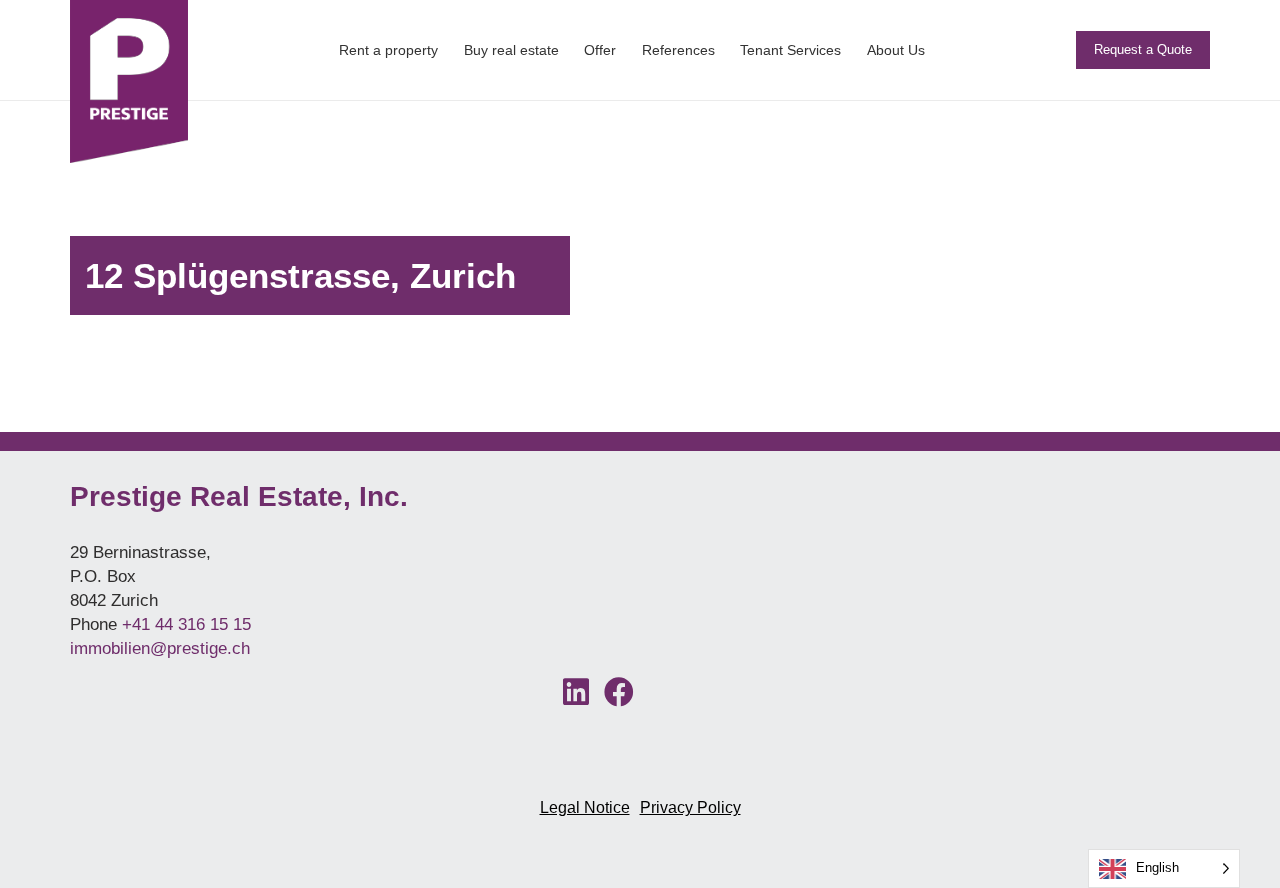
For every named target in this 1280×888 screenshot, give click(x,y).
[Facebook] (619, 695)
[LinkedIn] (576, 695)
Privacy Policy (690, 807)
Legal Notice (585, 807)
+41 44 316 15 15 (186, 624)
